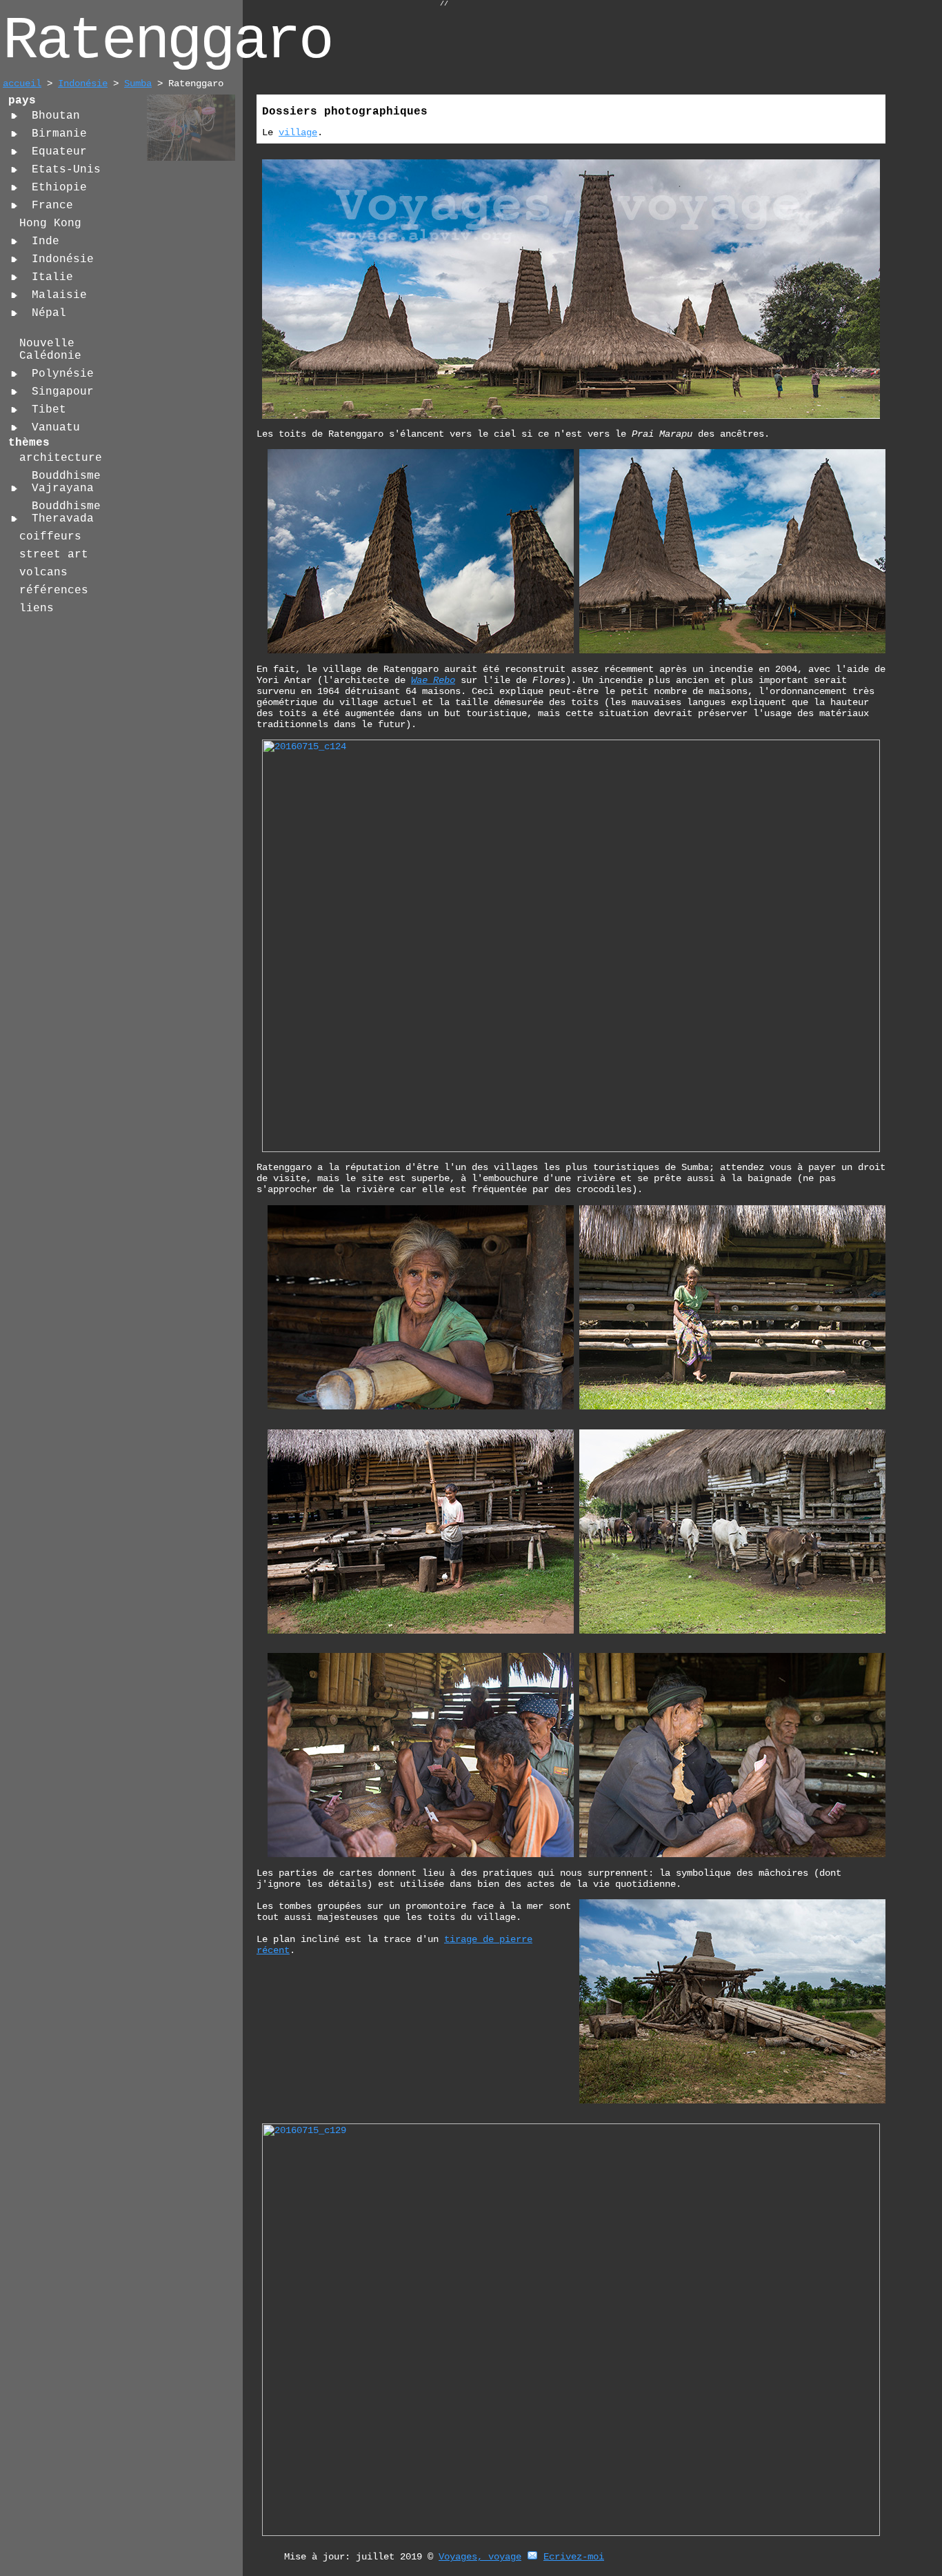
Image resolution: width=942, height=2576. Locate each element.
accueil (22, 83)
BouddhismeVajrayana (66, 482)
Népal (49, 313)
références (54, 591)
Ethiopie (59, 188)
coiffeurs (50, 537)
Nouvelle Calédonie (50, 350)
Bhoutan (56, 116)
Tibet (49, 410)
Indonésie (83, 83)
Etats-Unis (66, 170)
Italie (52, 277)
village (298, 132)
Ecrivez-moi (574, 2557)
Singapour (63, 392)
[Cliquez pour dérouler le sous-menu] (14, 116)
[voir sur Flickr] (732, 1854)
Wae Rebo (433, 680)
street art (54, 555)
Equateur (59, 152)
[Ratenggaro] (191, 159)
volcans (43, 573)
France (52, 206)
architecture (61, 458)
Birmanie (59, 134)
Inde (46, 241)
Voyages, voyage (480, 2557)
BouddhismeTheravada (66, 513)
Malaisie (59, 295)
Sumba (138, 83)
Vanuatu (56, 428)
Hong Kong (50, 224)
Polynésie (63, 374)
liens (37, 608)
